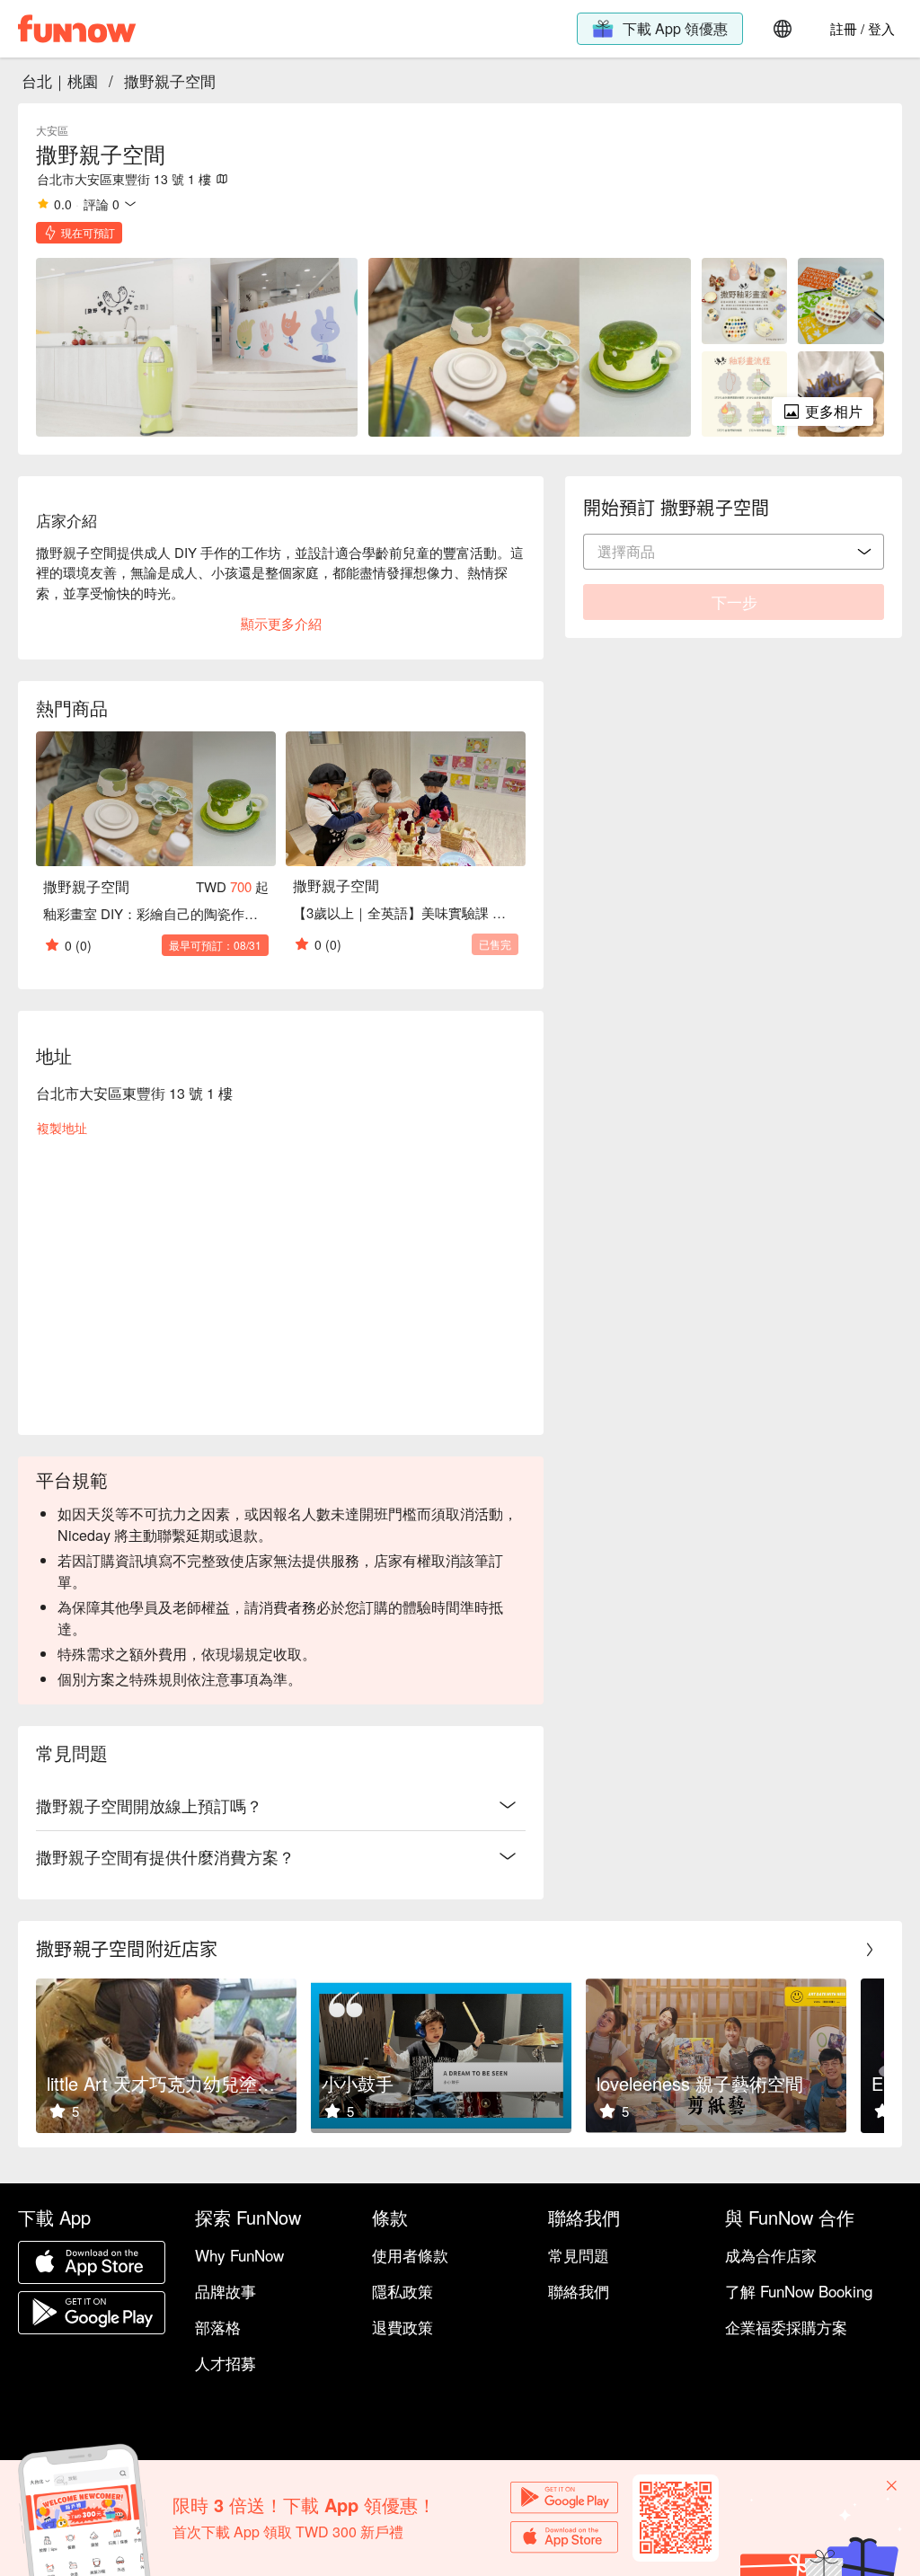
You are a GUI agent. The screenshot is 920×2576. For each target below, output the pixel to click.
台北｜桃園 (60, 80)
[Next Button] (870, 1950)
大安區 (52, 130)
